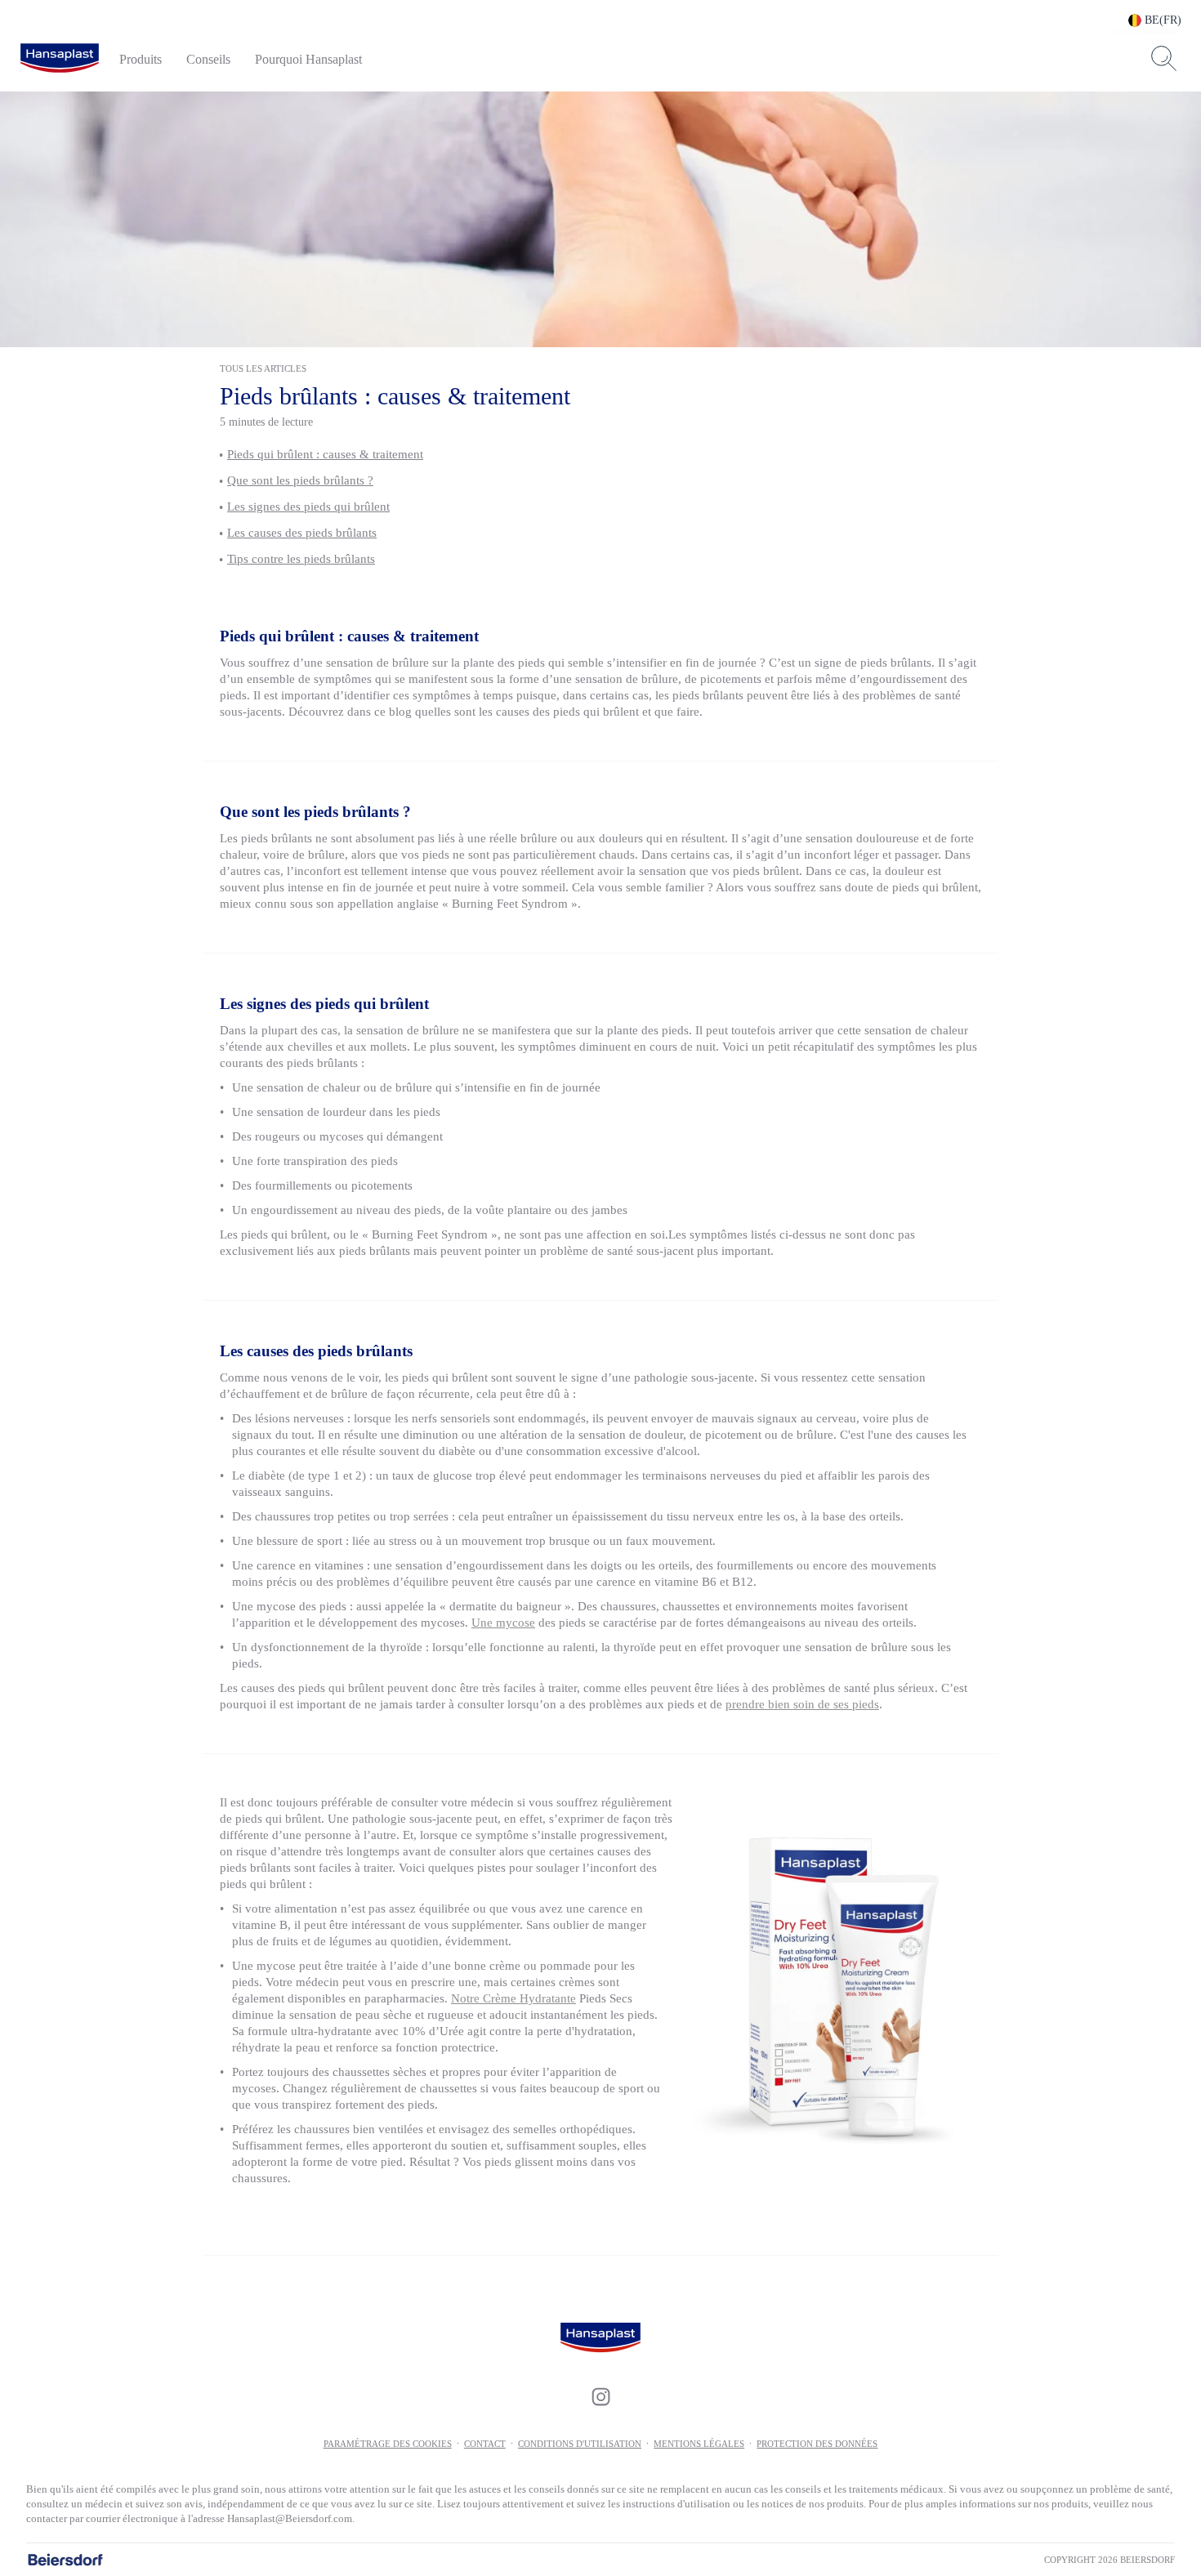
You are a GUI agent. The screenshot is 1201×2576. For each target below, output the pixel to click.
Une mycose (503, 1623)
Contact (485, 2444)
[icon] (600, 2396)
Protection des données (817, 2444)
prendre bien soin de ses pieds (802, 1704)
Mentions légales (699, 2444)
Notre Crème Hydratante (513, 1998)
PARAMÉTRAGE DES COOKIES (388, 2444)
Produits (141, 59)
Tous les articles (263, 368)
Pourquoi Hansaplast (308, 59)
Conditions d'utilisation (580, 2444)
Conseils (208, 59)
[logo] (60, 59)
